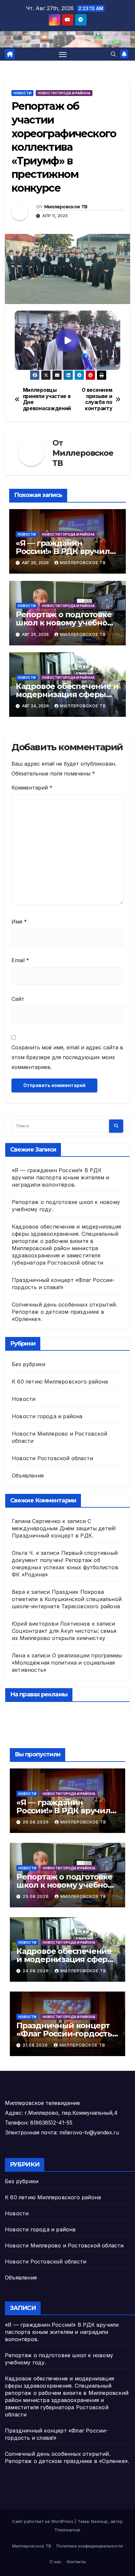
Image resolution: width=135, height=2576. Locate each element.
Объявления (28, 1476)
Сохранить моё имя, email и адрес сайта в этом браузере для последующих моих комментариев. (67, 1057)
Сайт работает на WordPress (43, 2521)
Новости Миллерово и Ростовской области (64, 2245)
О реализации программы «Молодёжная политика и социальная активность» (67, 1663)
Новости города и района (64, 93)
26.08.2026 (36, 1822)
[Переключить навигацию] (63, 54)
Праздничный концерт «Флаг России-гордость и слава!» (64, 2034)
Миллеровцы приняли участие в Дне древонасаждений (45, 399)
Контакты (76, 2562)
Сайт (18, 999)
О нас (56, 2562)
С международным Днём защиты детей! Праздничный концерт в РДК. (64, 1528)
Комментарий (32, 788)
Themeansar (67, 2530)
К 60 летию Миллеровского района (60, 1382)
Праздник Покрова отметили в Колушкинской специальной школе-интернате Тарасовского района (67, 1599)
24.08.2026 (36, 1971)
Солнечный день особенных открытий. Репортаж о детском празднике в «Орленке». (65, 1312)
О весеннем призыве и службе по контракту (97, 399)
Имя (19, 922)
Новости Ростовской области (52, 1458)
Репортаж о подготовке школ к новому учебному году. (67, 623)
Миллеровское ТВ (66, 207)
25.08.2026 (36, 1896)
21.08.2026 (36, 2045)
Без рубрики (29, 1364)
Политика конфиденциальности (90, 2546)
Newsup (99, 2521)
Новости (22, 93)
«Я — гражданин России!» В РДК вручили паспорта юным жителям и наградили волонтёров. (60, 1177)
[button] (113, 54)
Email (20, 960)
